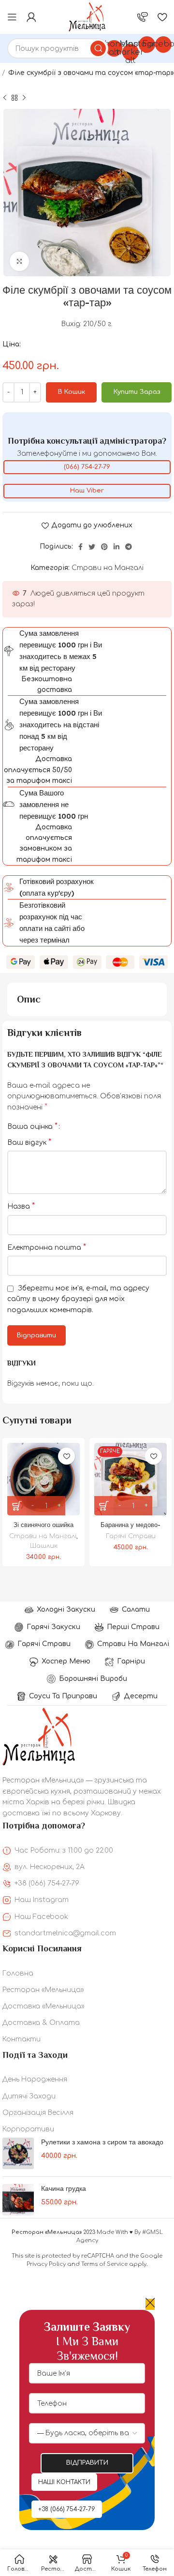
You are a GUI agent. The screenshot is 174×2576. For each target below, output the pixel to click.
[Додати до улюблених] (66, 1456)
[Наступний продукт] (24, 98)
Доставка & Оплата (41, 2023)
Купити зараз (137, 392)
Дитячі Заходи (29, 2096)
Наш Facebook (41, 1917)
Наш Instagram (42, 1900)
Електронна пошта (47, 1247)
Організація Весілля (38, 2113)
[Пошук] (98, 48)
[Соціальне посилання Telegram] (129, 547)
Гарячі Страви (131, 1536)
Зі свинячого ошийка (43, 1525)
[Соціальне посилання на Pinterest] (104, 547)
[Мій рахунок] (31, 17)
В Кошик (72, 392)
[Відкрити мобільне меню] (12, 17)
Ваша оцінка (32, 1126)
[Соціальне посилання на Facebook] (80, 547)
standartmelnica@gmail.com (65, 1933)
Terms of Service (104, 2264)
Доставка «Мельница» (43, 2006)
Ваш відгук (29, 1142)
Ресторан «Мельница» (43, 1990)
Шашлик (44, 1546)
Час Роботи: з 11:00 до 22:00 (64, 1850)
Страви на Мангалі (108, 568)
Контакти (22, 2039)
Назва (21, 1206)
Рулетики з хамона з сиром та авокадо (102, 2142)
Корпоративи (28, 2129)
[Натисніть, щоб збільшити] (19, 261)
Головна (18, 1973)
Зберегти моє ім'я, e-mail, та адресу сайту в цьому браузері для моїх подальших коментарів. (78, 1299)
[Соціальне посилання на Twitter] (92, 547)
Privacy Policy (46, 2264)
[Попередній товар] (5, 98)
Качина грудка (64, 2188)
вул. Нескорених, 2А (50, 1867)
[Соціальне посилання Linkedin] (116, 547)
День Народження (35, 2079)
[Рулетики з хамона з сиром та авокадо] (18, 2153)
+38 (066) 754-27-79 (47, 1883)
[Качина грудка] (18, 2200)
